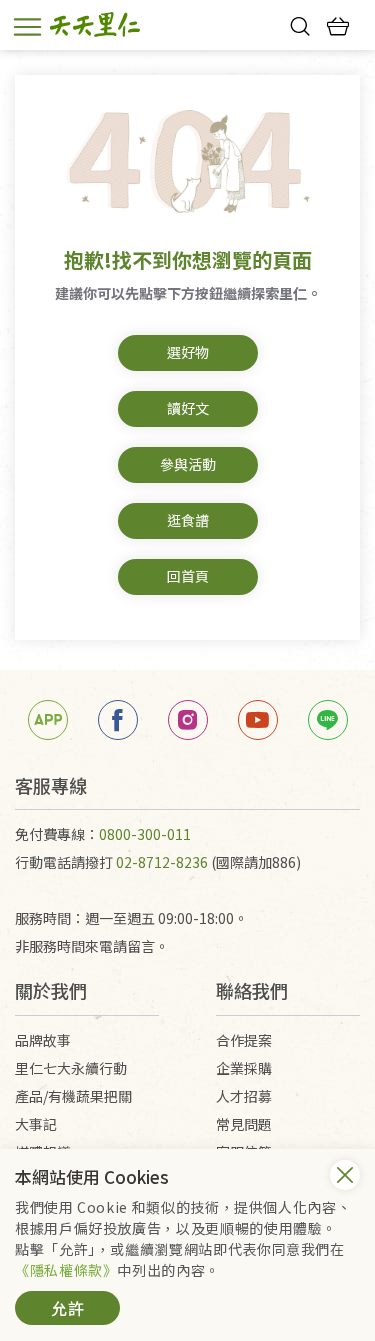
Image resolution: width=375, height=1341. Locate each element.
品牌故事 (43, 1040)
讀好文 (188, 408)
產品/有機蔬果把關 (73, 1096)
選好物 (188, 352)
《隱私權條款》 (66, 1270)
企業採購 (244, 1068)
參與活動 (188, 464)
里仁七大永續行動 (71, 1068)
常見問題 (244, 1124)
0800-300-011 (145, 834)
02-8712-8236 (162, 862)
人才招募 (244, 1096)
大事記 (36, 1124)
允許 (68, 1308)
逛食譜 (188, 520)
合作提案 (244, 1040)
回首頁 (188, 576)
